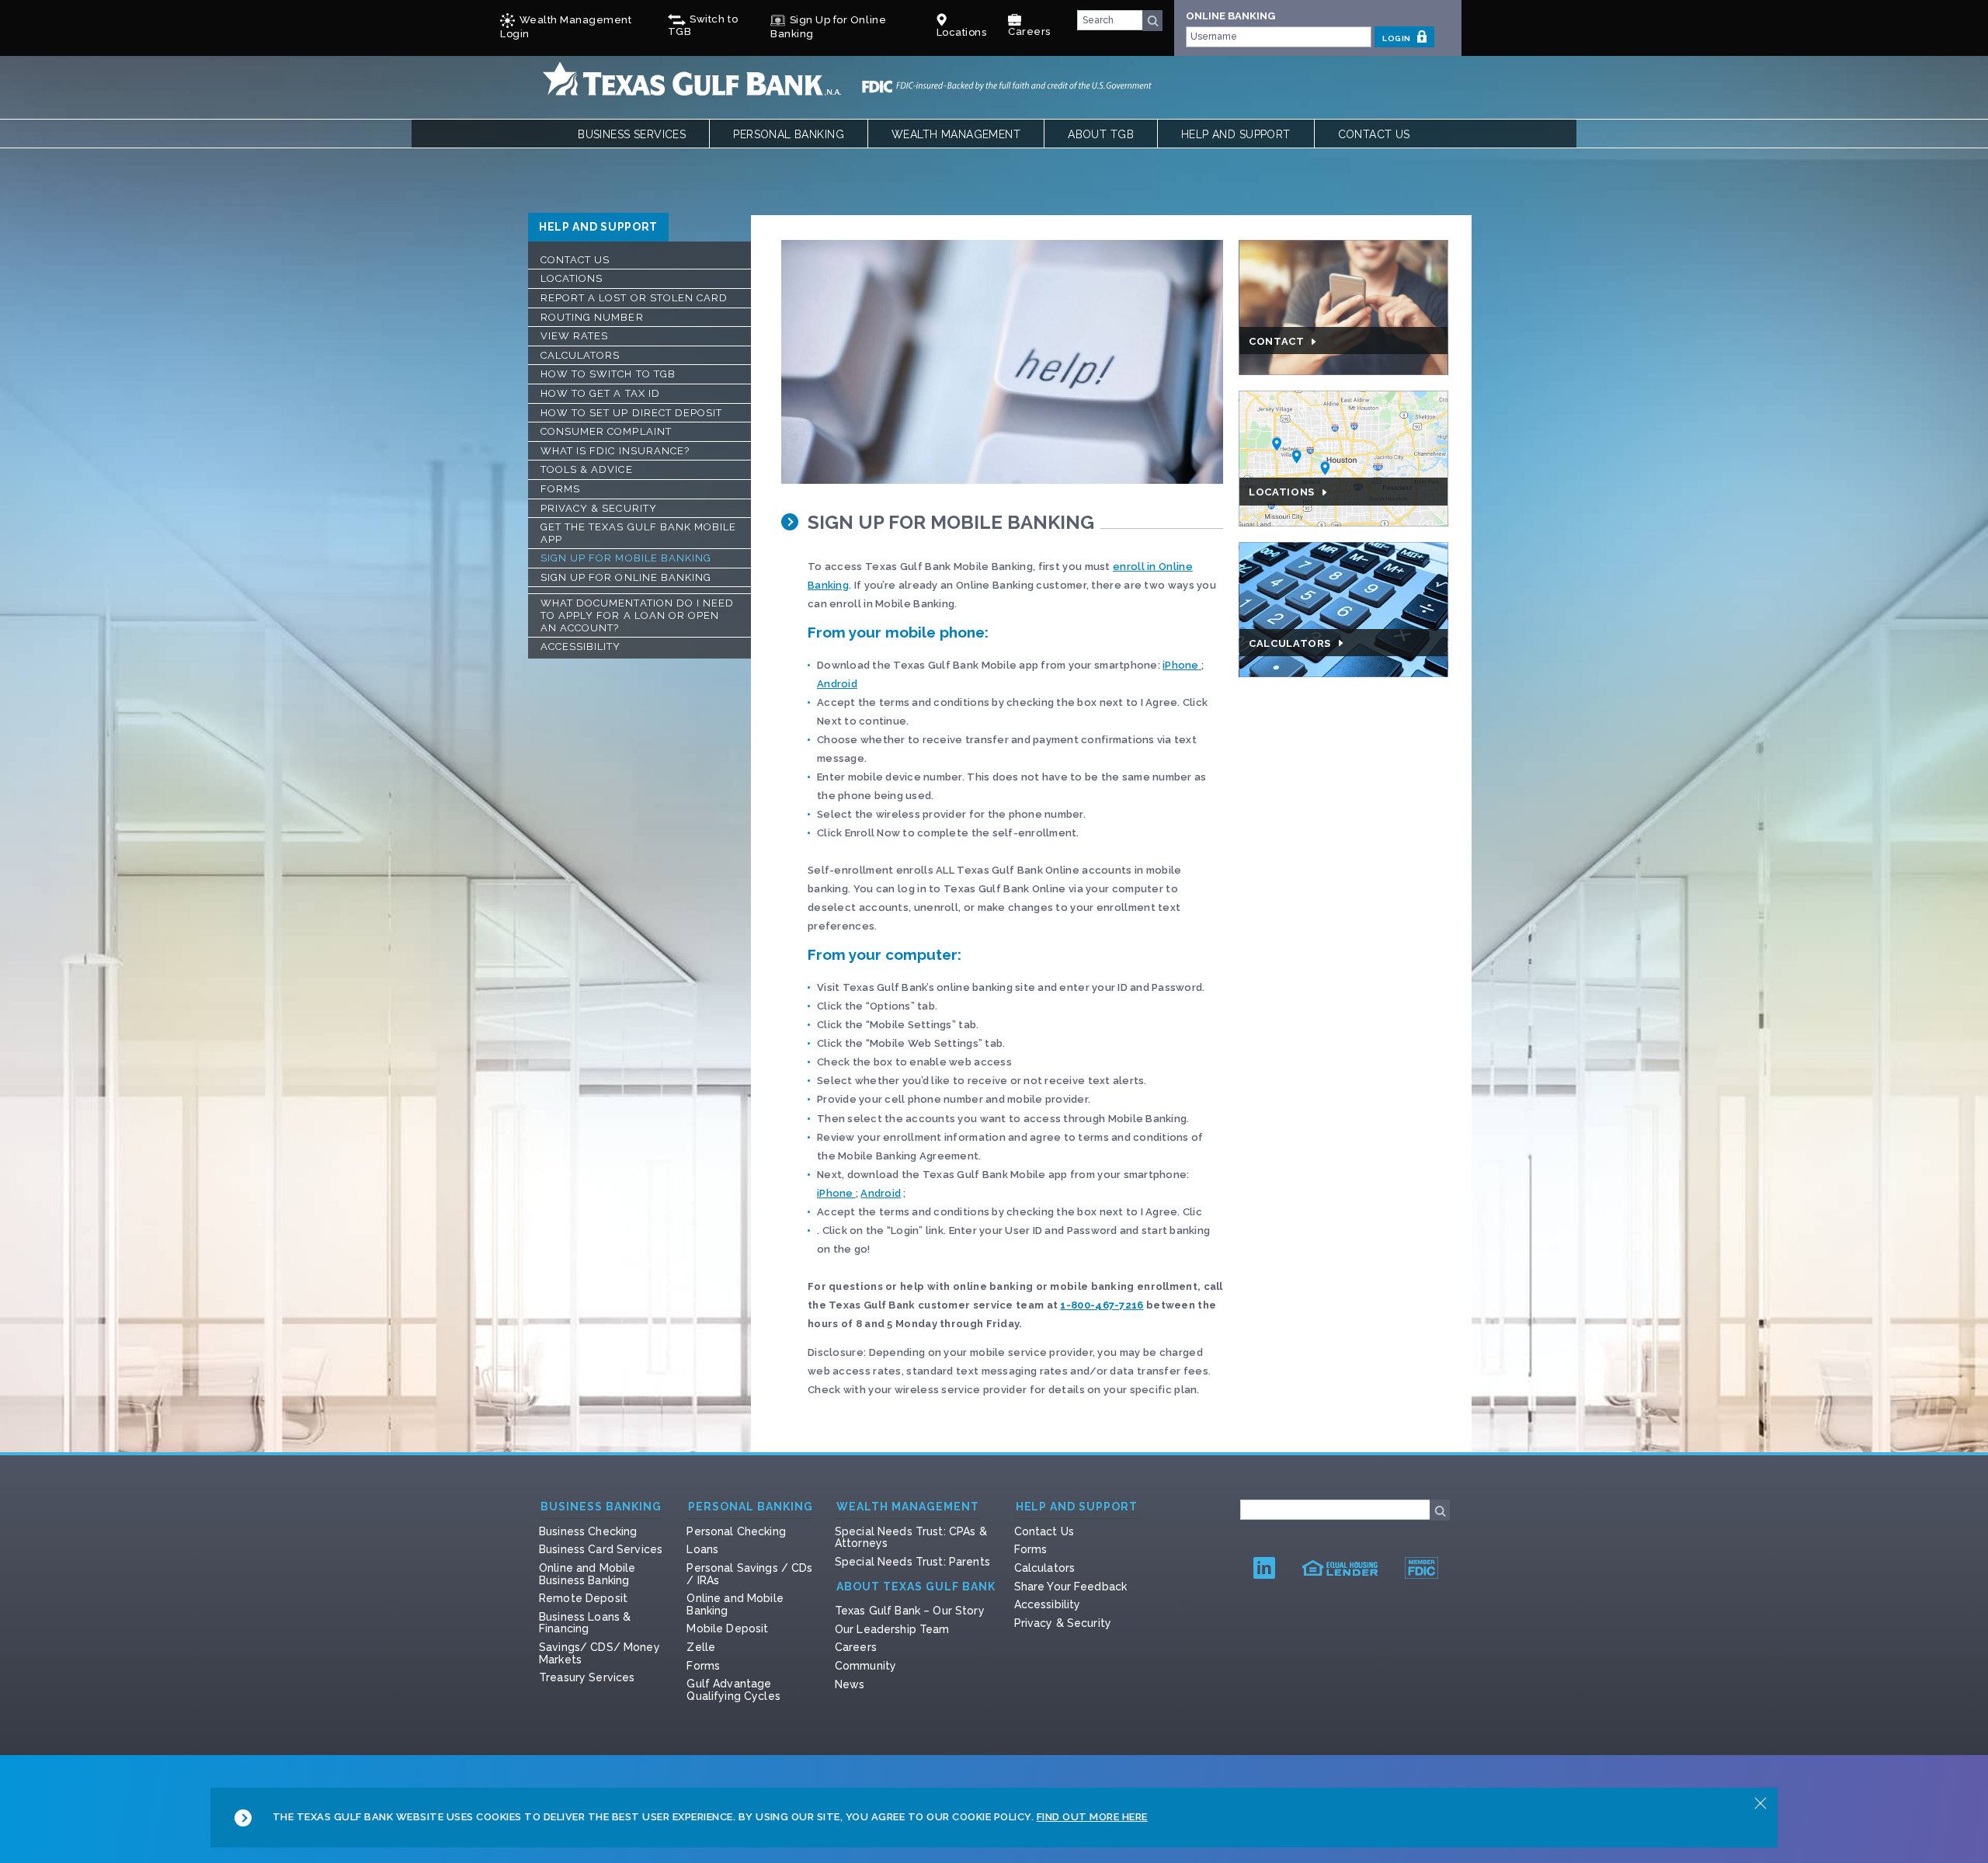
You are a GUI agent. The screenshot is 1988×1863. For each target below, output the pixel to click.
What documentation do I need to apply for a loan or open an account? (637, 615)
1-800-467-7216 (1102, 1305)
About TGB (1101, 134)
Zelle (701, 1647)
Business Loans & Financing (585, 1623)
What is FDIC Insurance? (615, 451)
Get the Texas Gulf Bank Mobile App (638, 533)
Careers (1029, 31)
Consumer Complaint (606, 431)
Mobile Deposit (727, 1628)
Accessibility (581, 646)
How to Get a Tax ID (600, 393)
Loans (702, 1549)
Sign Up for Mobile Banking (626, 558)
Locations (572, 278)
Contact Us (1374, 134)
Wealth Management (956, 134)
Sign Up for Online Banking (626, 577)
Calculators (580, 355)
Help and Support (1236, 134)
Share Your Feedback (1071, 1587)
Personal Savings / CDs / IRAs (749, 1574)
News (850, 1684)
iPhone (1181, 665)
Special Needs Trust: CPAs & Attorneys (911, 1538)
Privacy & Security (599, 508)
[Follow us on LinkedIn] (1264, 1568)
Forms (560, 489)
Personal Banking (789, 134)
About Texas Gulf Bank (916, 1587)
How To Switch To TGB (608, 374)
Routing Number (592, 317)
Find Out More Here (1092, 1817)
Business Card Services (601, 1549)
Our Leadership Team (892, 1629)
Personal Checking (736, 1531)
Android (837, 684)
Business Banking (601, 1507)
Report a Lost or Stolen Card (634, 298)
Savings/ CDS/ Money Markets (600, 1653)
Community (865, 1666)
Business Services (632, 134)
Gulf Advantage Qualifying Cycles (733, 1690)
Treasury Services (587, 1677)
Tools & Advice (587, 469)
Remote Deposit (583, 1598)
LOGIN (1397, 38)
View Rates (574, 336)
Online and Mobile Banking (735, 1604)
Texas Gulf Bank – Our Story (910, 1611)
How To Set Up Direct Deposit (631, 413)
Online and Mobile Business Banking (587, 1574)
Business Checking (588, 1531)
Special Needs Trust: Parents (912, 1562)
